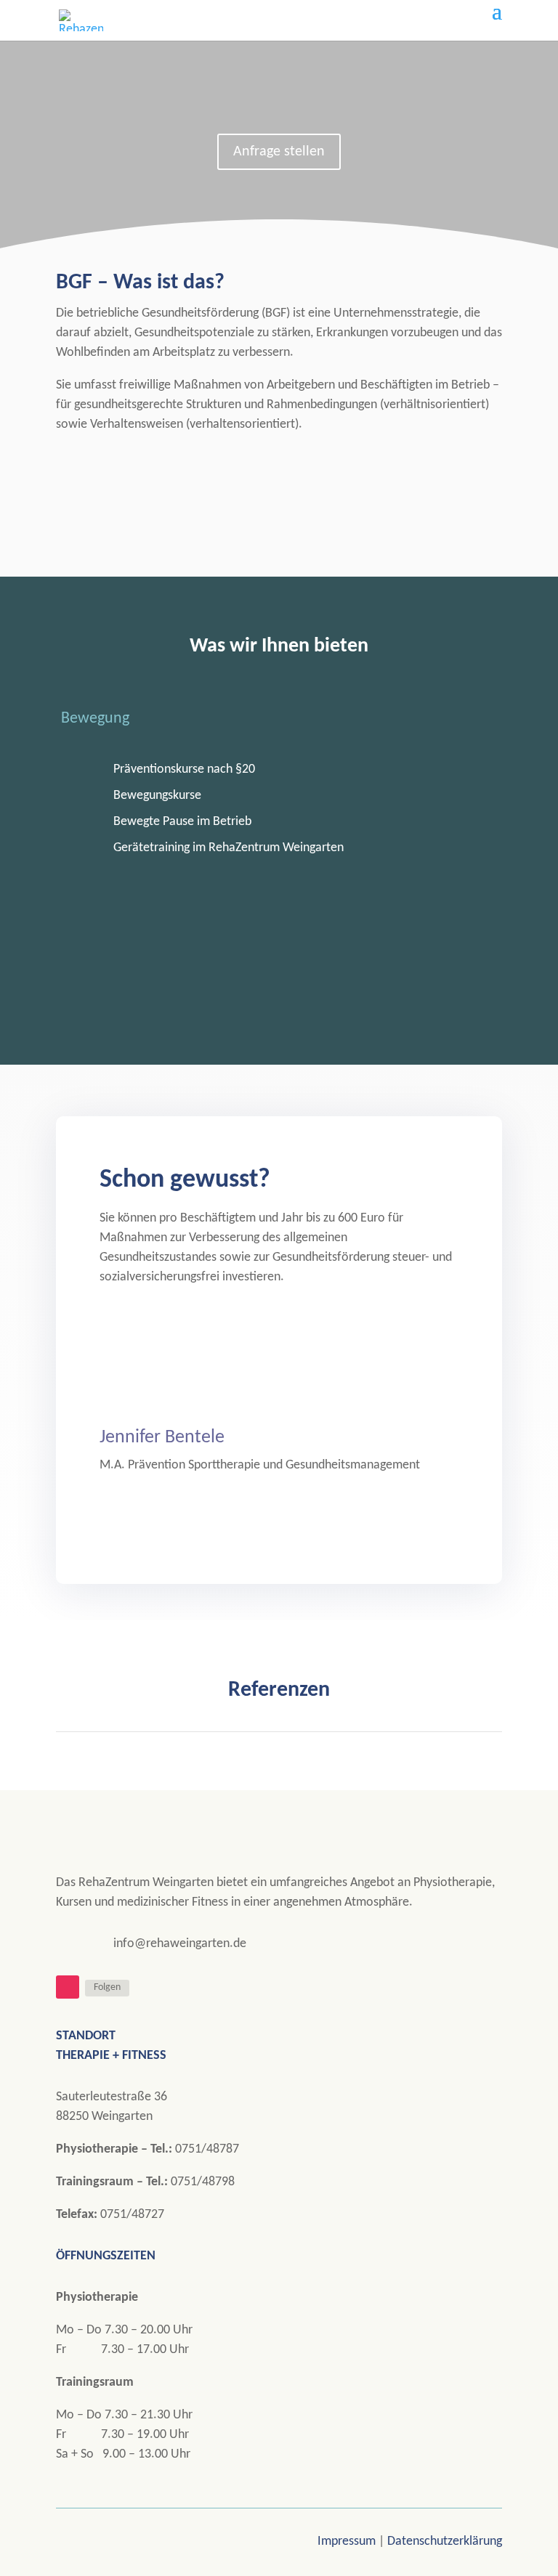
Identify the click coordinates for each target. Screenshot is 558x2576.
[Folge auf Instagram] (68, 1987)
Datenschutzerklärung (445, 2542)
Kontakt (106, 477)
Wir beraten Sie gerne (279, 1330)
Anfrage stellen (279, 152)
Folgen (107, 1987)
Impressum (348, 2542)
